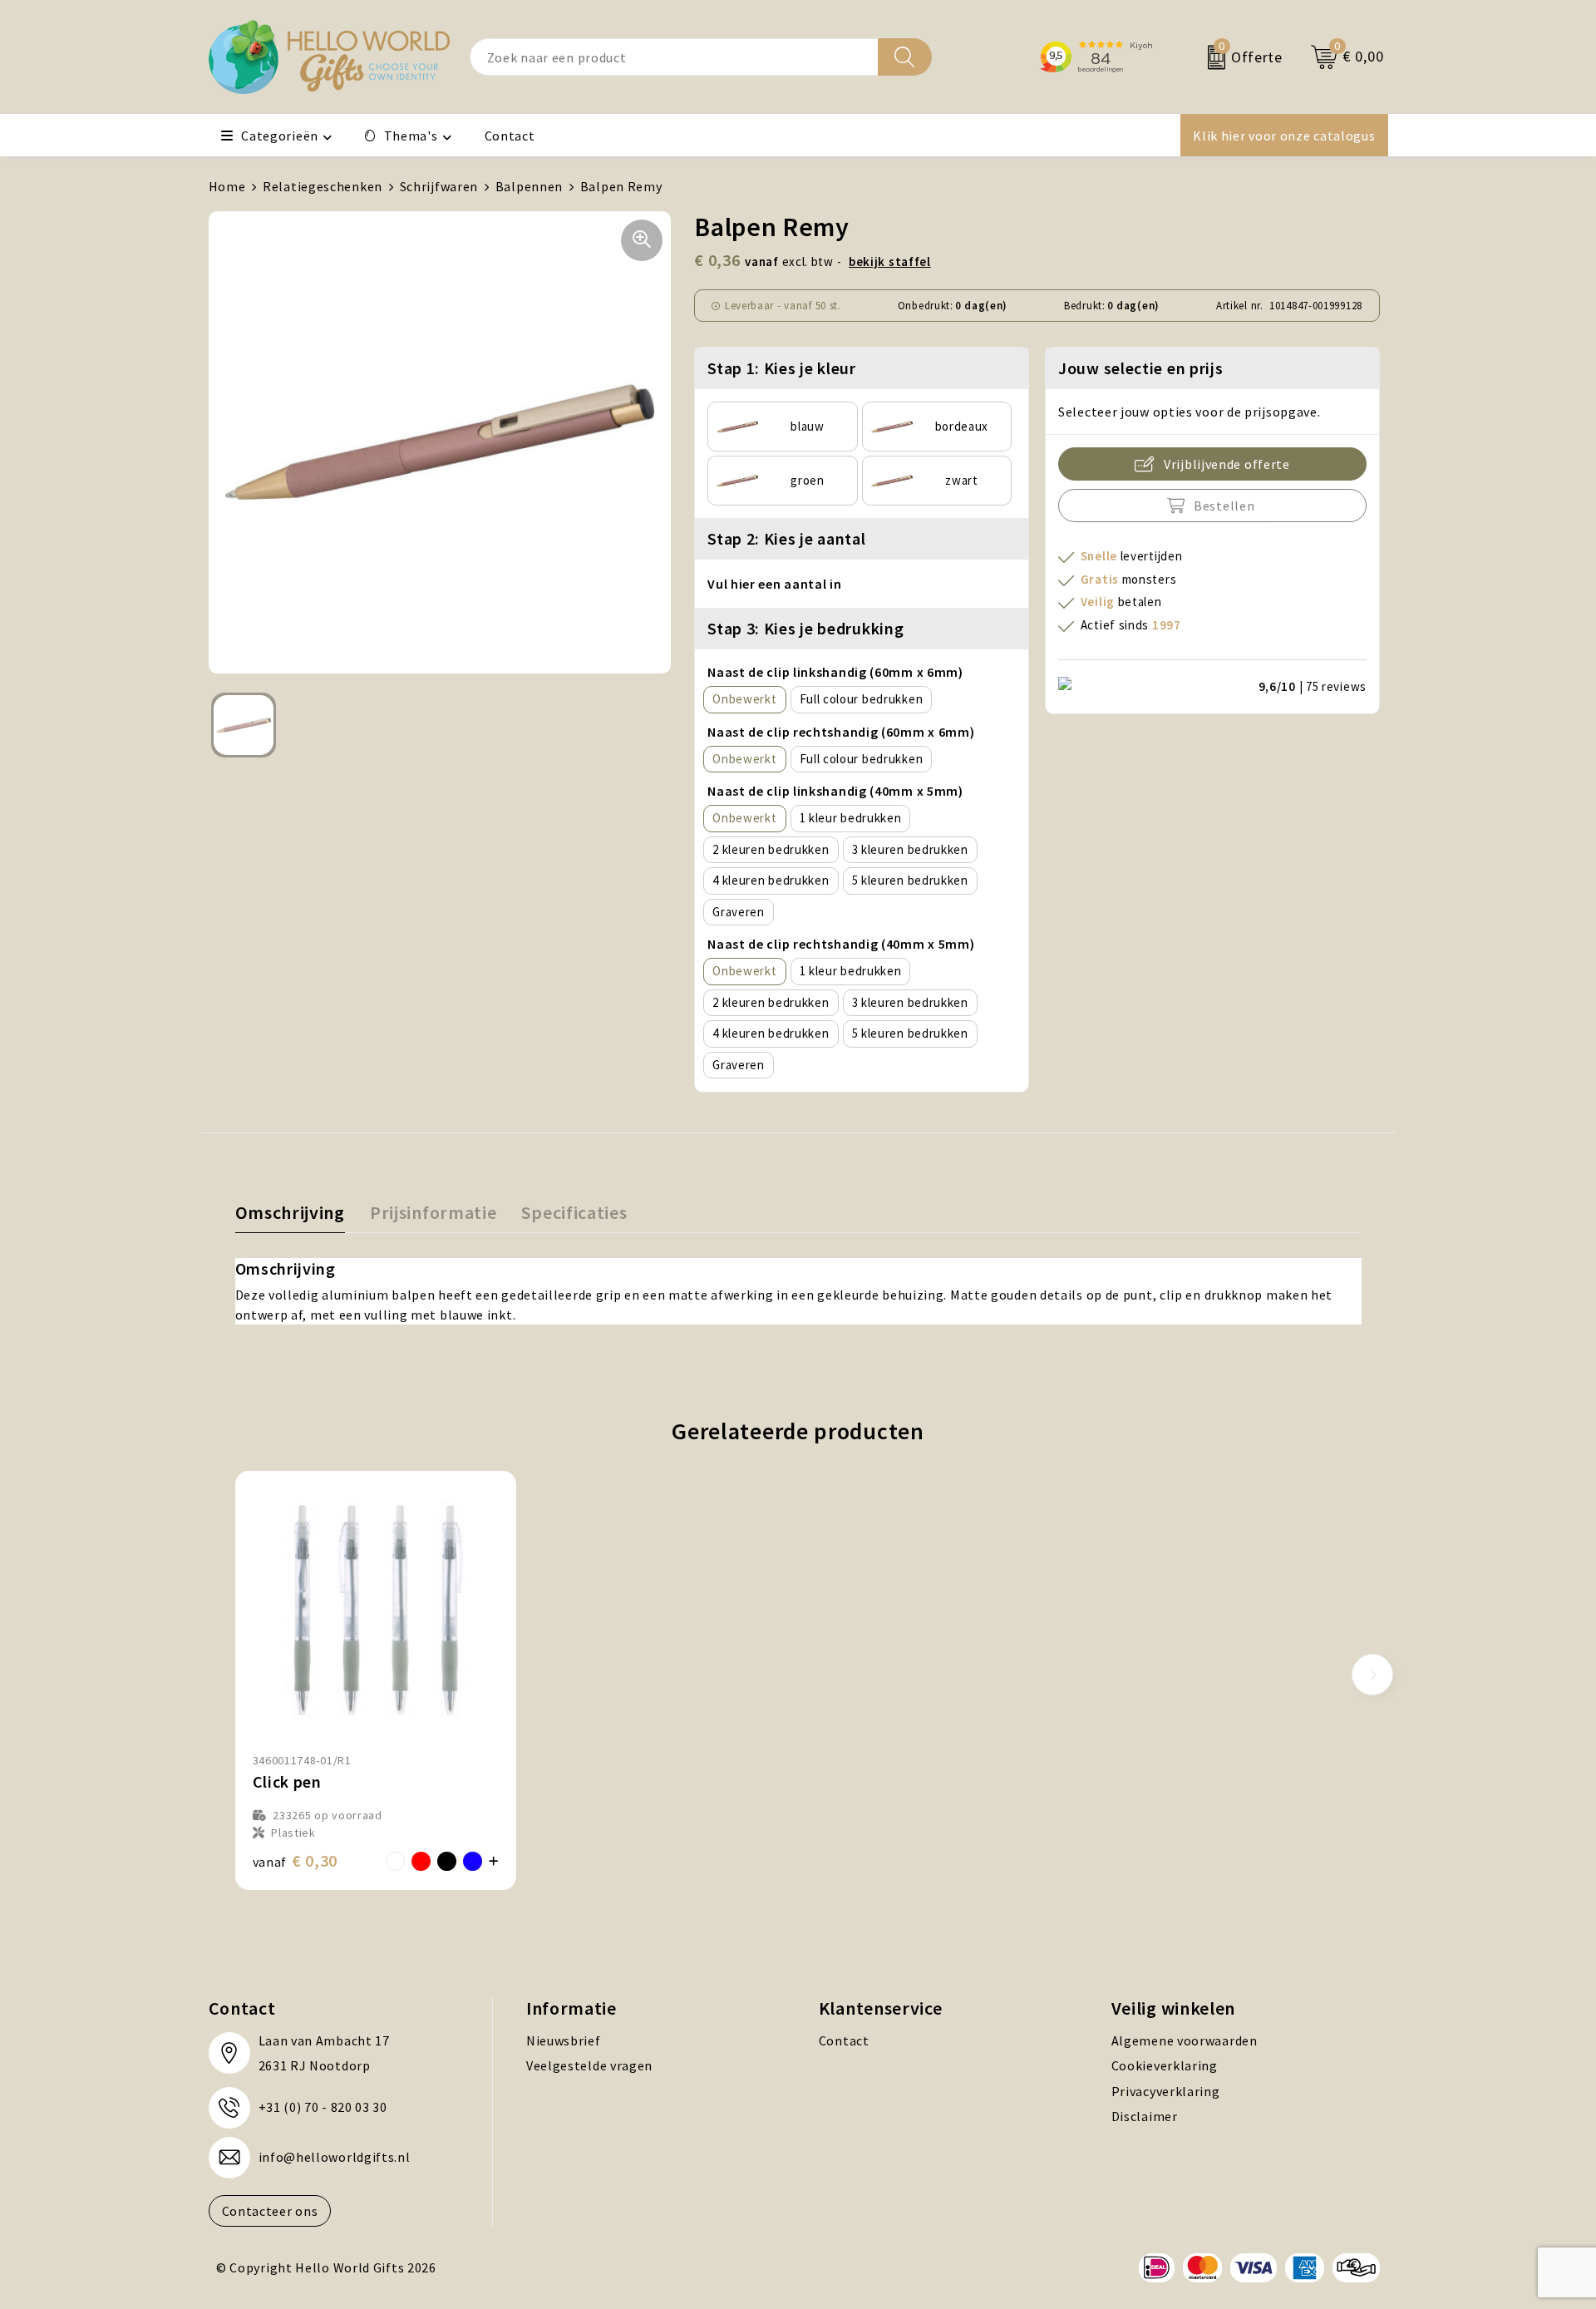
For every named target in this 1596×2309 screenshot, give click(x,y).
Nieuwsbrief (564, 2040)
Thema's (411, 136)
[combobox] (674, 57)
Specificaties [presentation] (574, 1212)
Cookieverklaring (1165, 2065)
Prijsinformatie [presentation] (433, 1212)
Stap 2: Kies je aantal (786, 538)
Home (227, 186)
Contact (510, 136)
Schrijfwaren (439, 186)
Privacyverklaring (1166, 2091)
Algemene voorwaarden (1185, 2040)
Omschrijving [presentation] (290, 1212)
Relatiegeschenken (323, 186)
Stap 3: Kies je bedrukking (805, 628)
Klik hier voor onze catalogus (1284, 136)
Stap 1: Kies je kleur (782, 368)
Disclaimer (1145, 2116)
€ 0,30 (296, 1860)
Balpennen (529, 186)
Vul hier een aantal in (774, 584)
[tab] (290, 1216)
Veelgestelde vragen (589, 2065)
